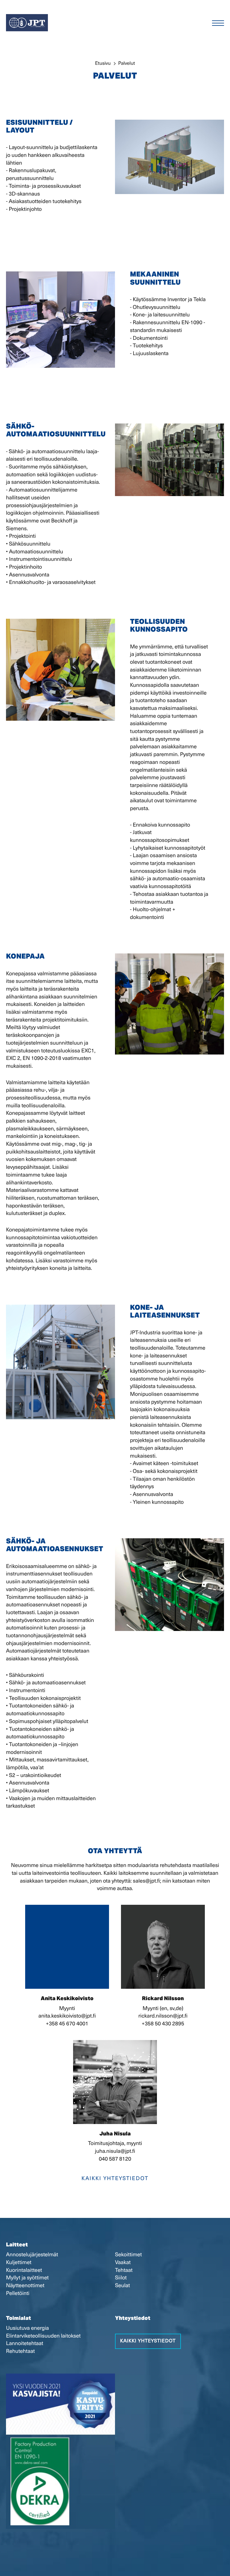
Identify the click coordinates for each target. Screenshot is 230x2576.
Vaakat (123, 2263)
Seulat (122, 2286)
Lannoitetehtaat (25, 2344)
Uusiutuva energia (27, 2328)
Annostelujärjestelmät (32, 2255)
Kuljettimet (19, 2263)
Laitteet (17, 2245)
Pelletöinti (18, 2293)
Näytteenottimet (25, 2286)
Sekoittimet (128, 2255)
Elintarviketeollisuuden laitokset (43, 2336)
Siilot (121, 2278)
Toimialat (18, 2319)
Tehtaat (124, 2270)
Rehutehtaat (20, 2351)
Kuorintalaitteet (24, 2270)
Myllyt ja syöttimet (27, 2278)
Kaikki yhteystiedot (115, 2179)
